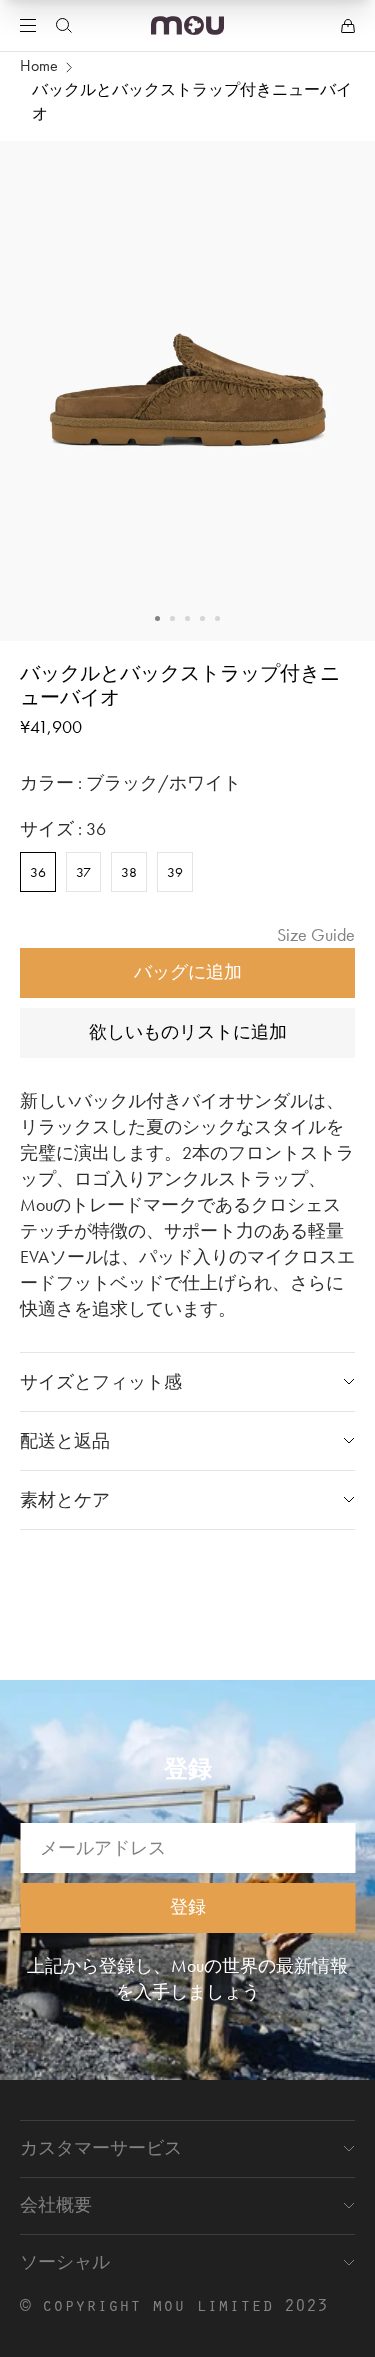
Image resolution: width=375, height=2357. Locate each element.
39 (175, 872)
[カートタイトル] (348, 26)
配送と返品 (65, 1440)
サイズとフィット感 (101, 1381)
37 (83, 872)
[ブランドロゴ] (187, 25)
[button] (157, 618)
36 (38, 872)
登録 (188, 1906)
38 (129, 872)
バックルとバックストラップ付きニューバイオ (192, 101)
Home (39, 65)
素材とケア (65, 1499)
